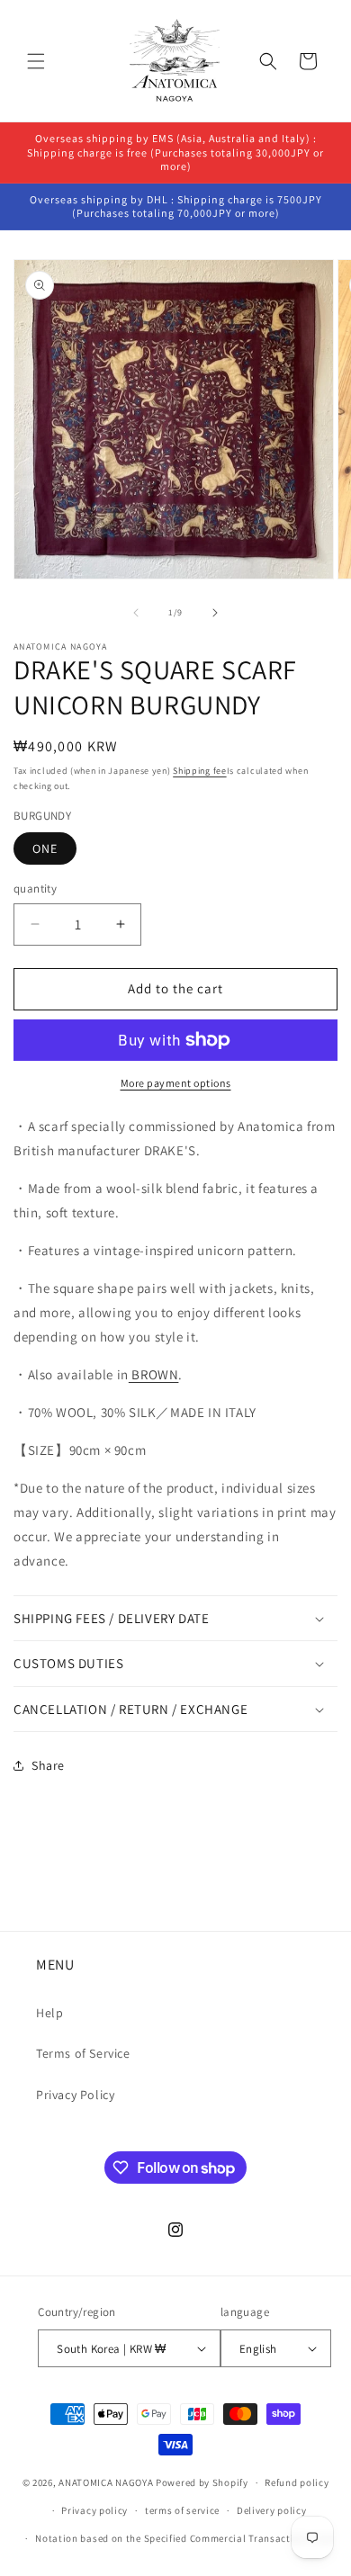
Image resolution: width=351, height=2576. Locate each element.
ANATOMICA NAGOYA (106, 2482)
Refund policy (297, 2482)
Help (49, 2013)
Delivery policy (272, 2510)
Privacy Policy (75, 2095)
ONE (45, 848)
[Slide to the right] (215, 613)
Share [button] (48, 1765)
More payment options (176, 1083)
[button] (36, 61)
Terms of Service (83, 2053)
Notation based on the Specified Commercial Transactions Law (184, 2538)
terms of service (182, 2510)
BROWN (154, 1374)
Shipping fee (199, 771)
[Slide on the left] (136, 613)
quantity (35, 889)
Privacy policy (94, 2510)
